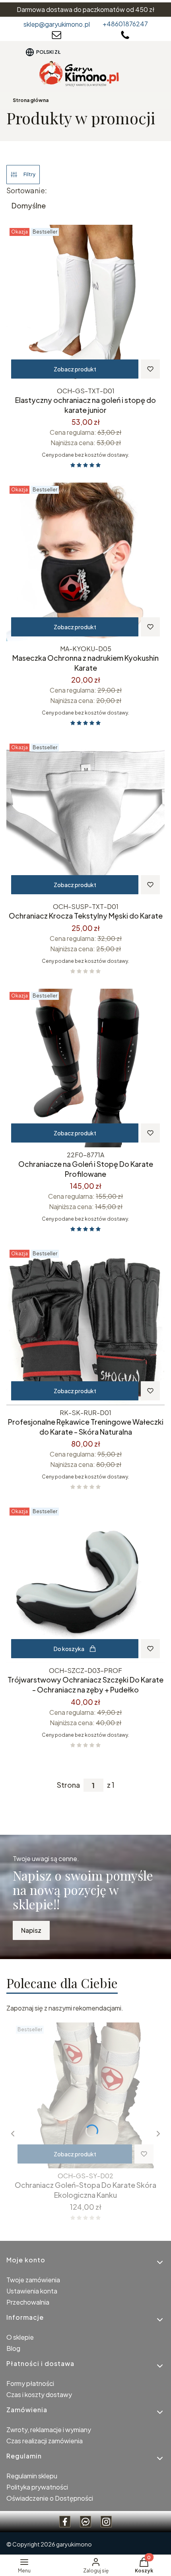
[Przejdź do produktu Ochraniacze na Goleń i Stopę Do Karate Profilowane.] (85, 1068)
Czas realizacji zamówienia (45, 2441)
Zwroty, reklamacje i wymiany (49, 2430)
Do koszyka (69, 1649)
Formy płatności (30, 2383)
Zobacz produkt (75, 369)
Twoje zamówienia (33, 2280)
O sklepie (20, 2337)
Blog (13, 2348)
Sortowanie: (27, 190)
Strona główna (31, 100)
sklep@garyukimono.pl (57, 24)
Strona (68, 1785)
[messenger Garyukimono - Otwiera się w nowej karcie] (85, 2522)
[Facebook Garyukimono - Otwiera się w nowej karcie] (65, 2522)
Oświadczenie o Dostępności (50, 2498)
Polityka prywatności (37, 2487)
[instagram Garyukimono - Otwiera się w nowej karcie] (106, 2522)
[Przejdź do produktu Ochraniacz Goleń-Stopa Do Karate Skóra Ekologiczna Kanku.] (85, 2095)
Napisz (31, 1930)
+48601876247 (125, 24)
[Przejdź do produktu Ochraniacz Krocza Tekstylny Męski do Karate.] (85, 820)
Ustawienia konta (32, 2291)
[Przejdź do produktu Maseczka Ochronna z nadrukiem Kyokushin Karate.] (85, 562)
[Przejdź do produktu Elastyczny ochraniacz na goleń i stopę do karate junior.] (85, 304)
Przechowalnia (28, 2302)
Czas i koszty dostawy (39, 2394)
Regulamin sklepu (32, 2476)
